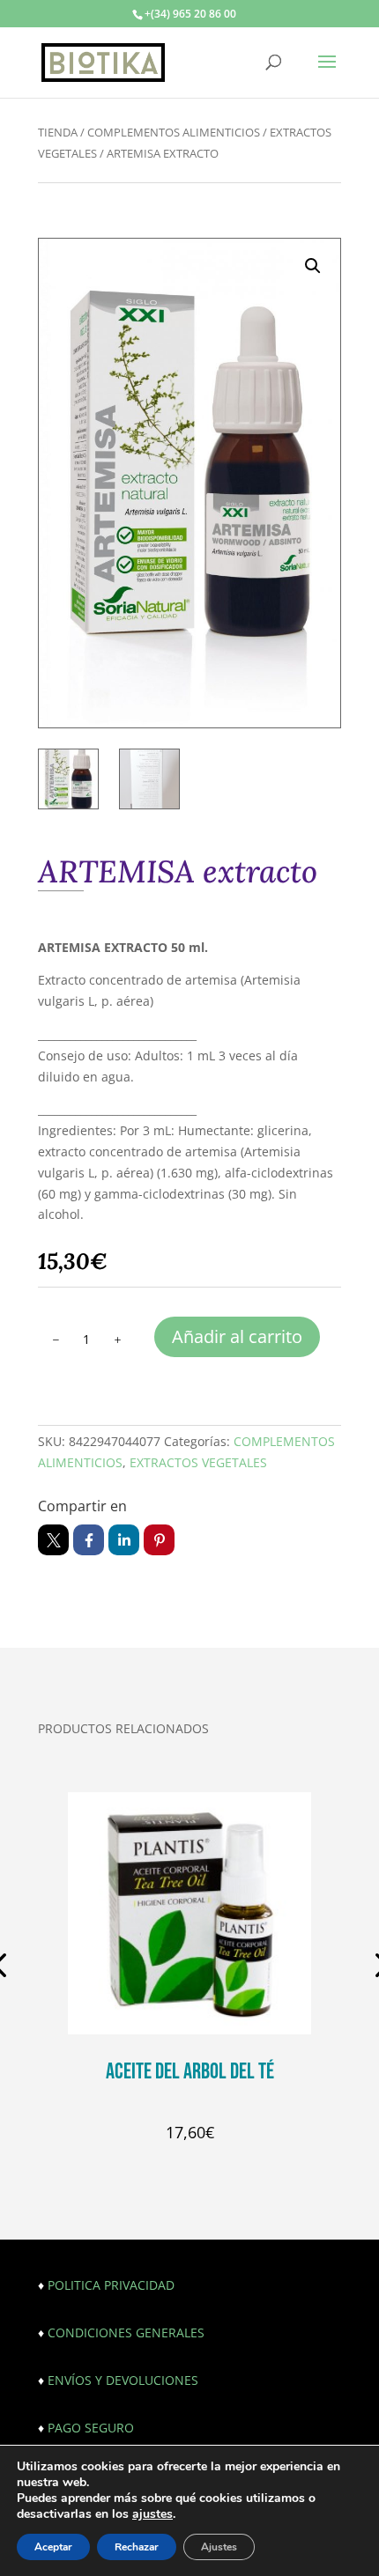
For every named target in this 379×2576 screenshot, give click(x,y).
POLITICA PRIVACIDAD (111, 2285)
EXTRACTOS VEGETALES (198, 1462)
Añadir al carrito (237, 1336)
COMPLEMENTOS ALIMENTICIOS (174, 132)
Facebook (89, 1540)
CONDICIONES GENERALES (126, 2332)
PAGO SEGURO (91, 2428)
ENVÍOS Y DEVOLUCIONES (123, 2380)
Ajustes (219, 2547)
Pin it (159, 1540)
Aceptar (53, 2547)
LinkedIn (124, 1540)
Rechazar (137, 2547)
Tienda (58, 132)
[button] (313, 266)
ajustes (152, 2514)
